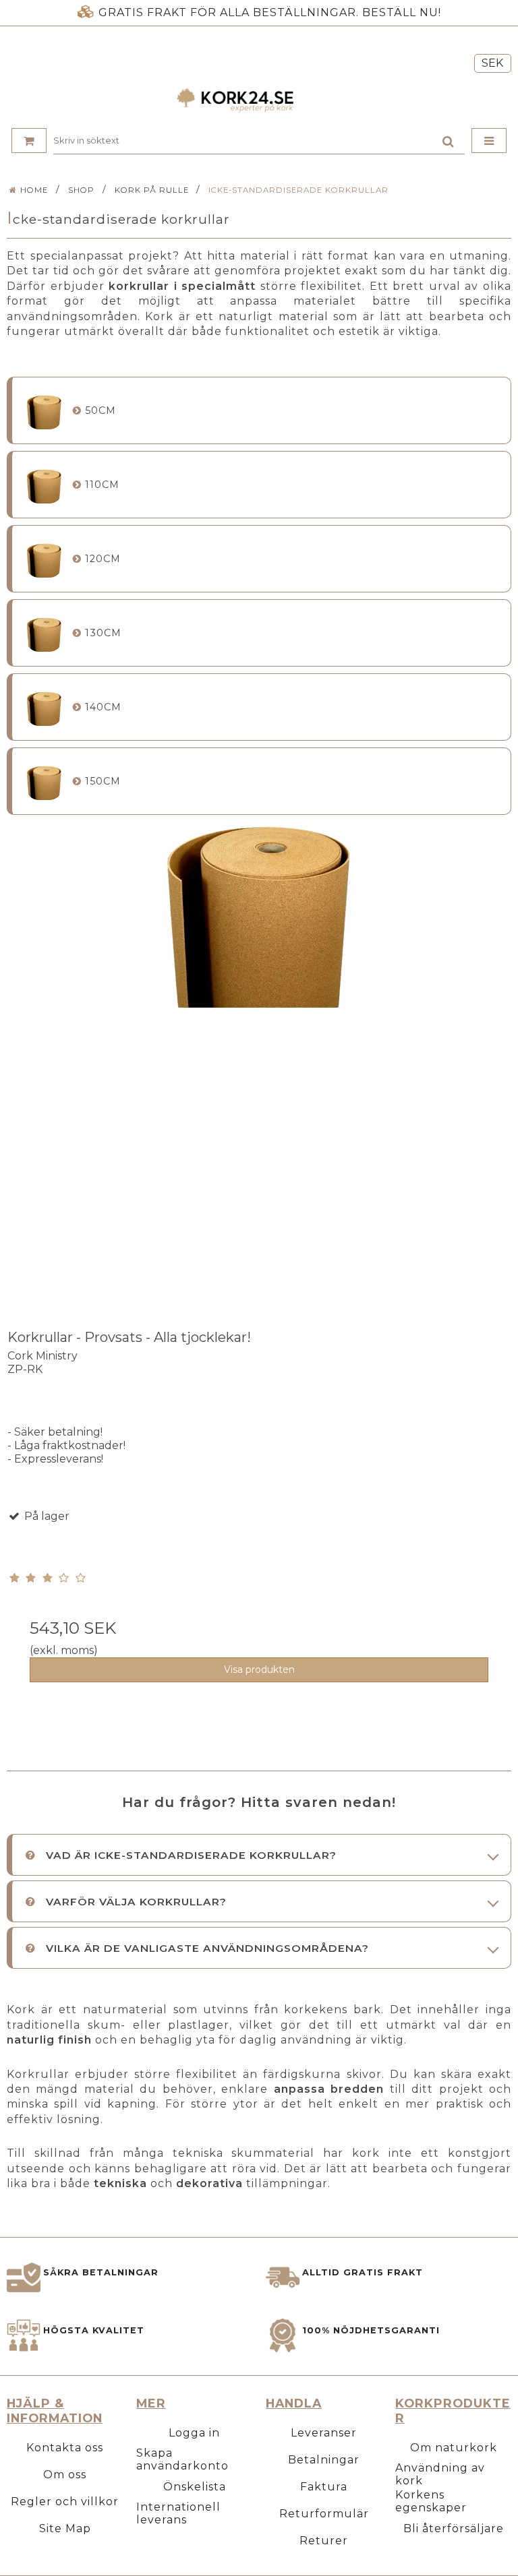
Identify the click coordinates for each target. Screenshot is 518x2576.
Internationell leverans (178, 2513)
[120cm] (44, 559)
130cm (103, 633)
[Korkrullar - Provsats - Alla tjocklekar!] (259, 1067)
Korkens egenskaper (431, 2501)
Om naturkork (454, 2448)
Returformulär (324, 2514)
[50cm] (44, 411)
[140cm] (44, 707)
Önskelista (195, 2487)
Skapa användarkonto (182, 2459)
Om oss (65, 2475)
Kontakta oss (65, 2448)
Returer (324, 2541)
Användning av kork (440, 2474)
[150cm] (44, 781)
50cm (100, 410)
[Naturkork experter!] (259, 100)
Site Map (65, 2528)
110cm (102, 485)
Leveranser (324, 2433)
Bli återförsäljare (454, 2528)
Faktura (324, 2487)
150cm (103, 781)
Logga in (194, 2433)
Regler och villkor (65, 2502)
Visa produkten (259, 1669)
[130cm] (44, 633)
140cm (103, 707)
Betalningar (324, 2460)
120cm (103, 559)
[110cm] (44, 485)
